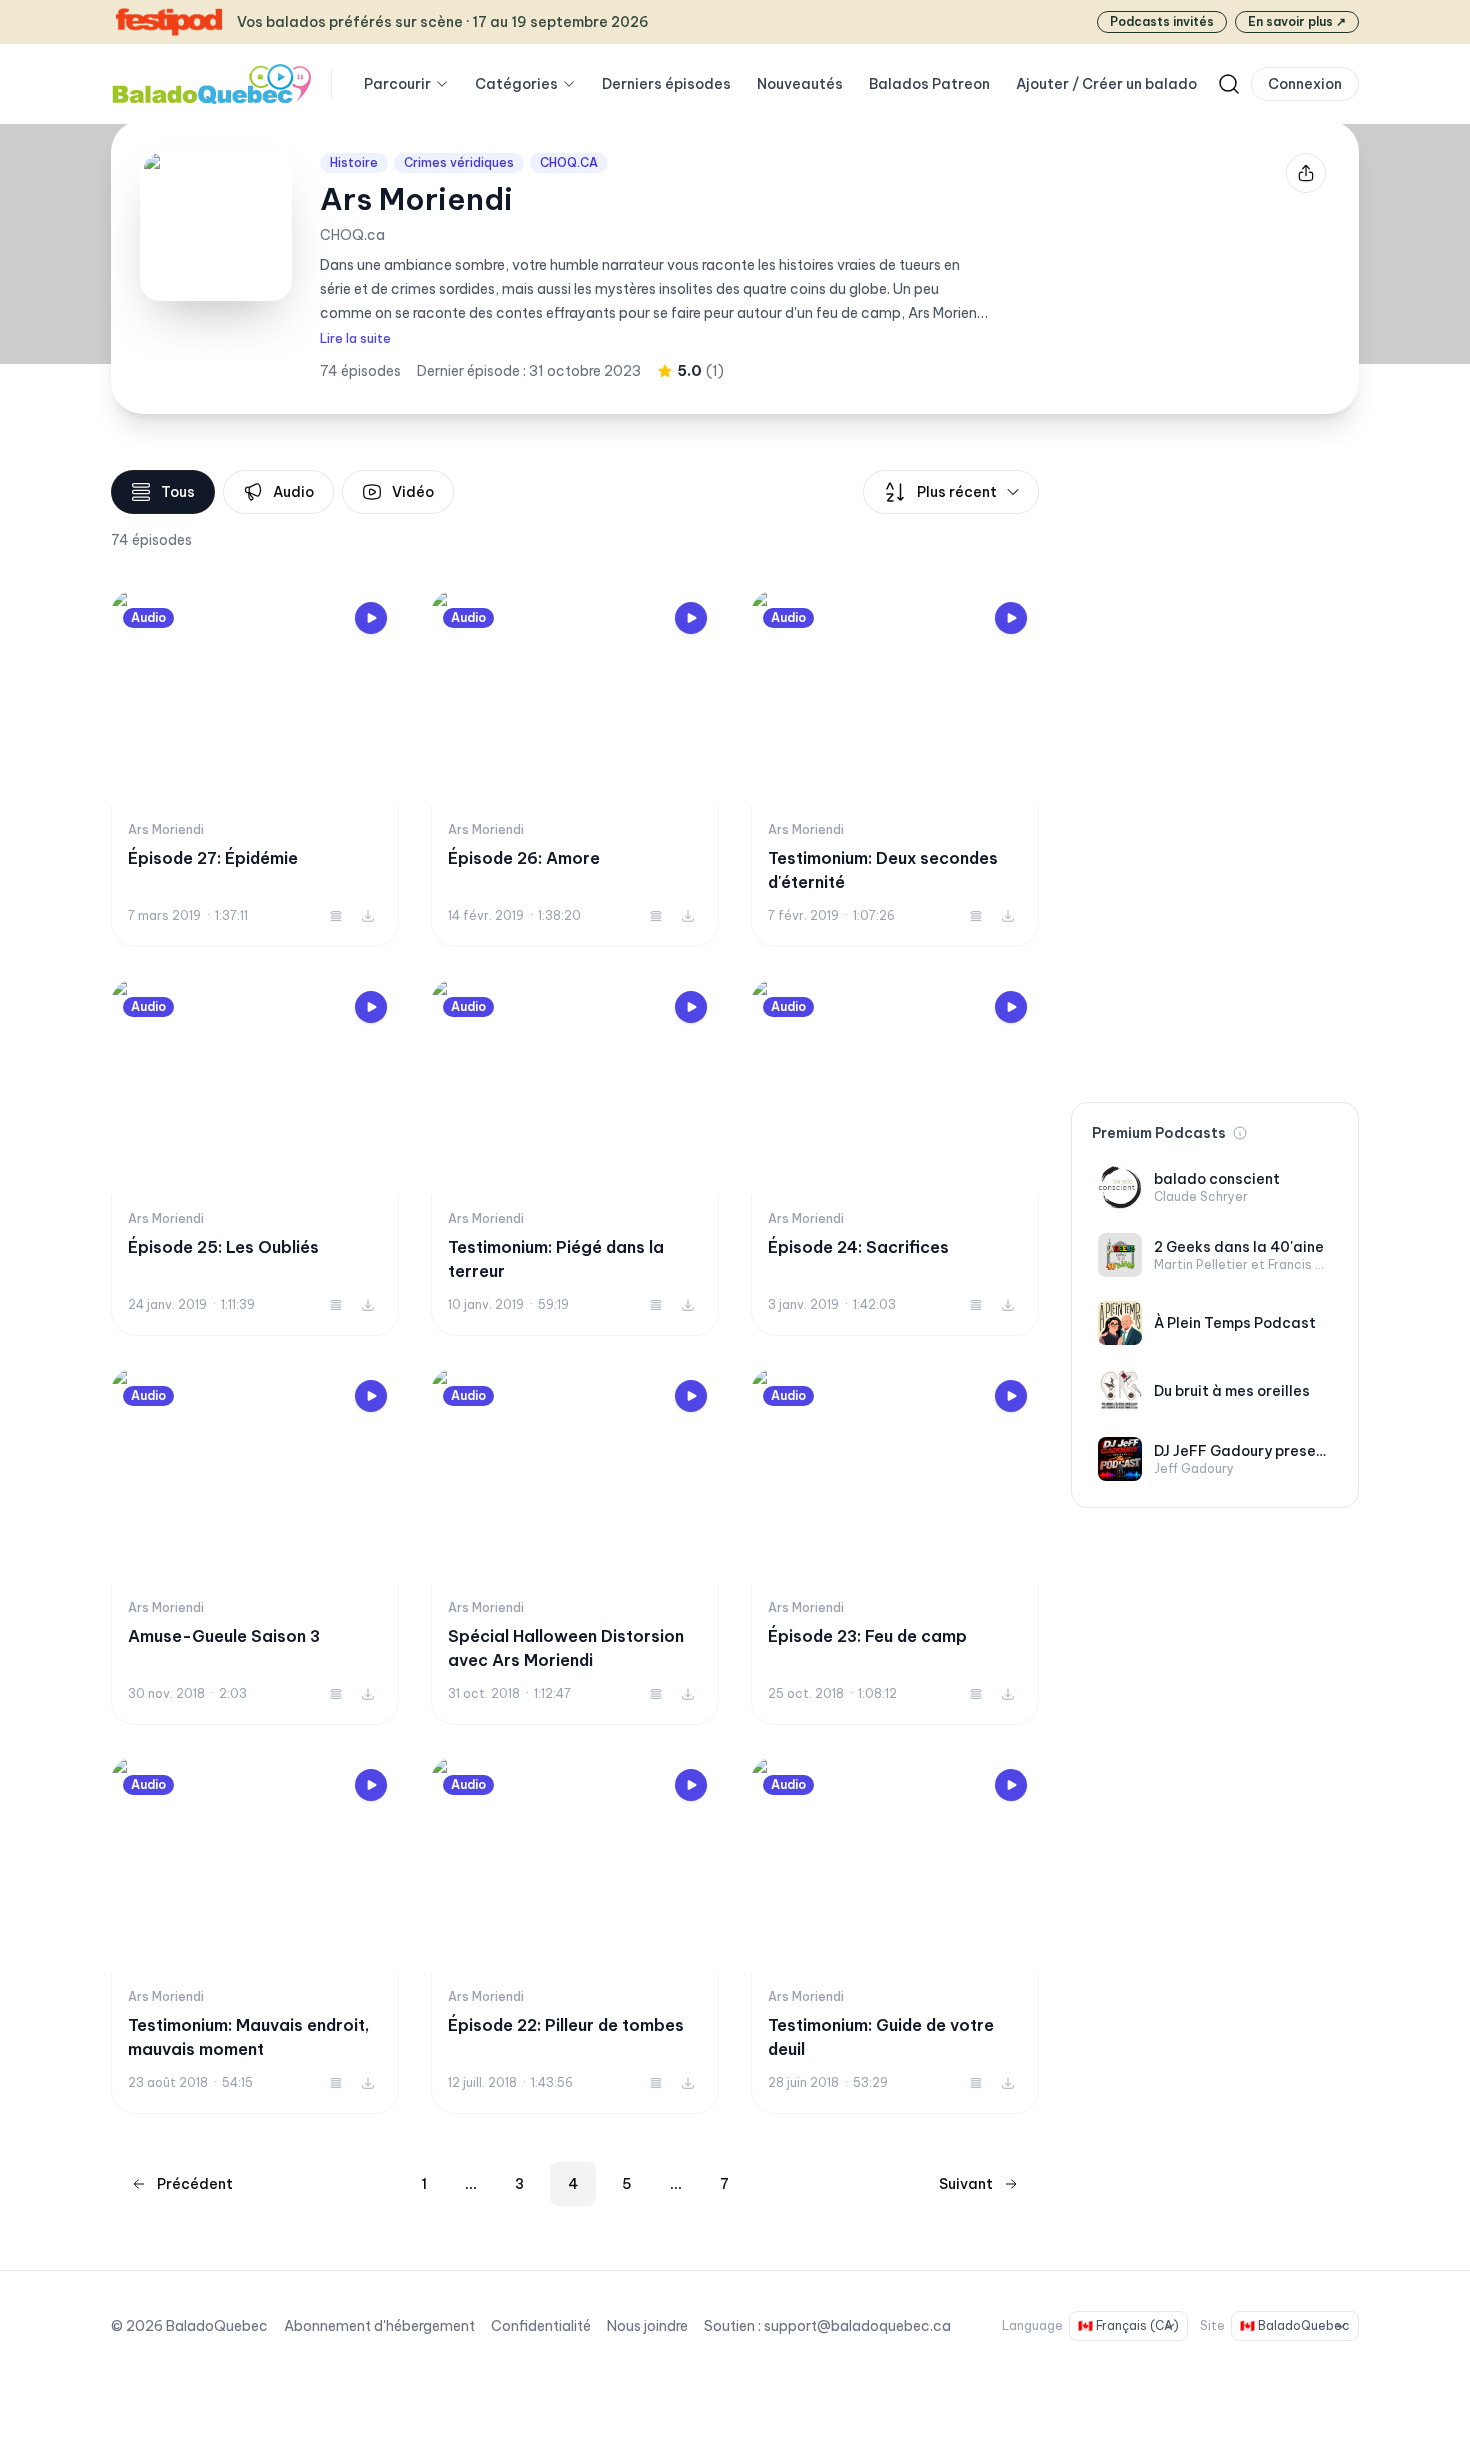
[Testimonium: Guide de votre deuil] (895, 1935)
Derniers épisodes (666, 84)
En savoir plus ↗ (1297, 21)
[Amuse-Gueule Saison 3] (255, 1546)
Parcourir (397, 84)
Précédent (195, 2184)
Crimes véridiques (459, 162)
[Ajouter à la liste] (336, 916)
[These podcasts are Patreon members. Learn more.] (1240, 1133)
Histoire (354, 162)
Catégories (516, 84)
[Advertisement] (1215, 770)
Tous (178, 492)
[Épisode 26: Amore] (575, 768)
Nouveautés (800, 84)
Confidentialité (541, 2326)
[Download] (368, 916)
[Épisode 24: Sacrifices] (895, 1157)
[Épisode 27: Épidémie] (255, 768)
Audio (293, 492)
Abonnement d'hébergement (379, 2326)
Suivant (966, 2184)
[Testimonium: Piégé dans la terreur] (575, 1157)
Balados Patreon (929, 84)
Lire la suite (355, 338)
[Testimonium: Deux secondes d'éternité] (895, 768)
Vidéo (413, 492)
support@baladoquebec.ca (857, 2326)
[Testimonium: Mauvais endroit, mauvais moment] (255, 1935)
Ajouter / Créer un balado (1106, 84)
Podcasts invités (1162, 21)
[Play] (371, 618)
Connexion (1305, 84)
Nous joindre (647, 2326)
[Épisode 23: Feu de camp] (895, 1546)
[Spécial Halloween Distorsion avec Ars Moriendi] (575, 1546)
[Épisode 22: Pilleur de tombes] (575, 1935)
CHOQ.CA (569, 162)
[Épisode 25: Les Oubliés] (255, 1157)
